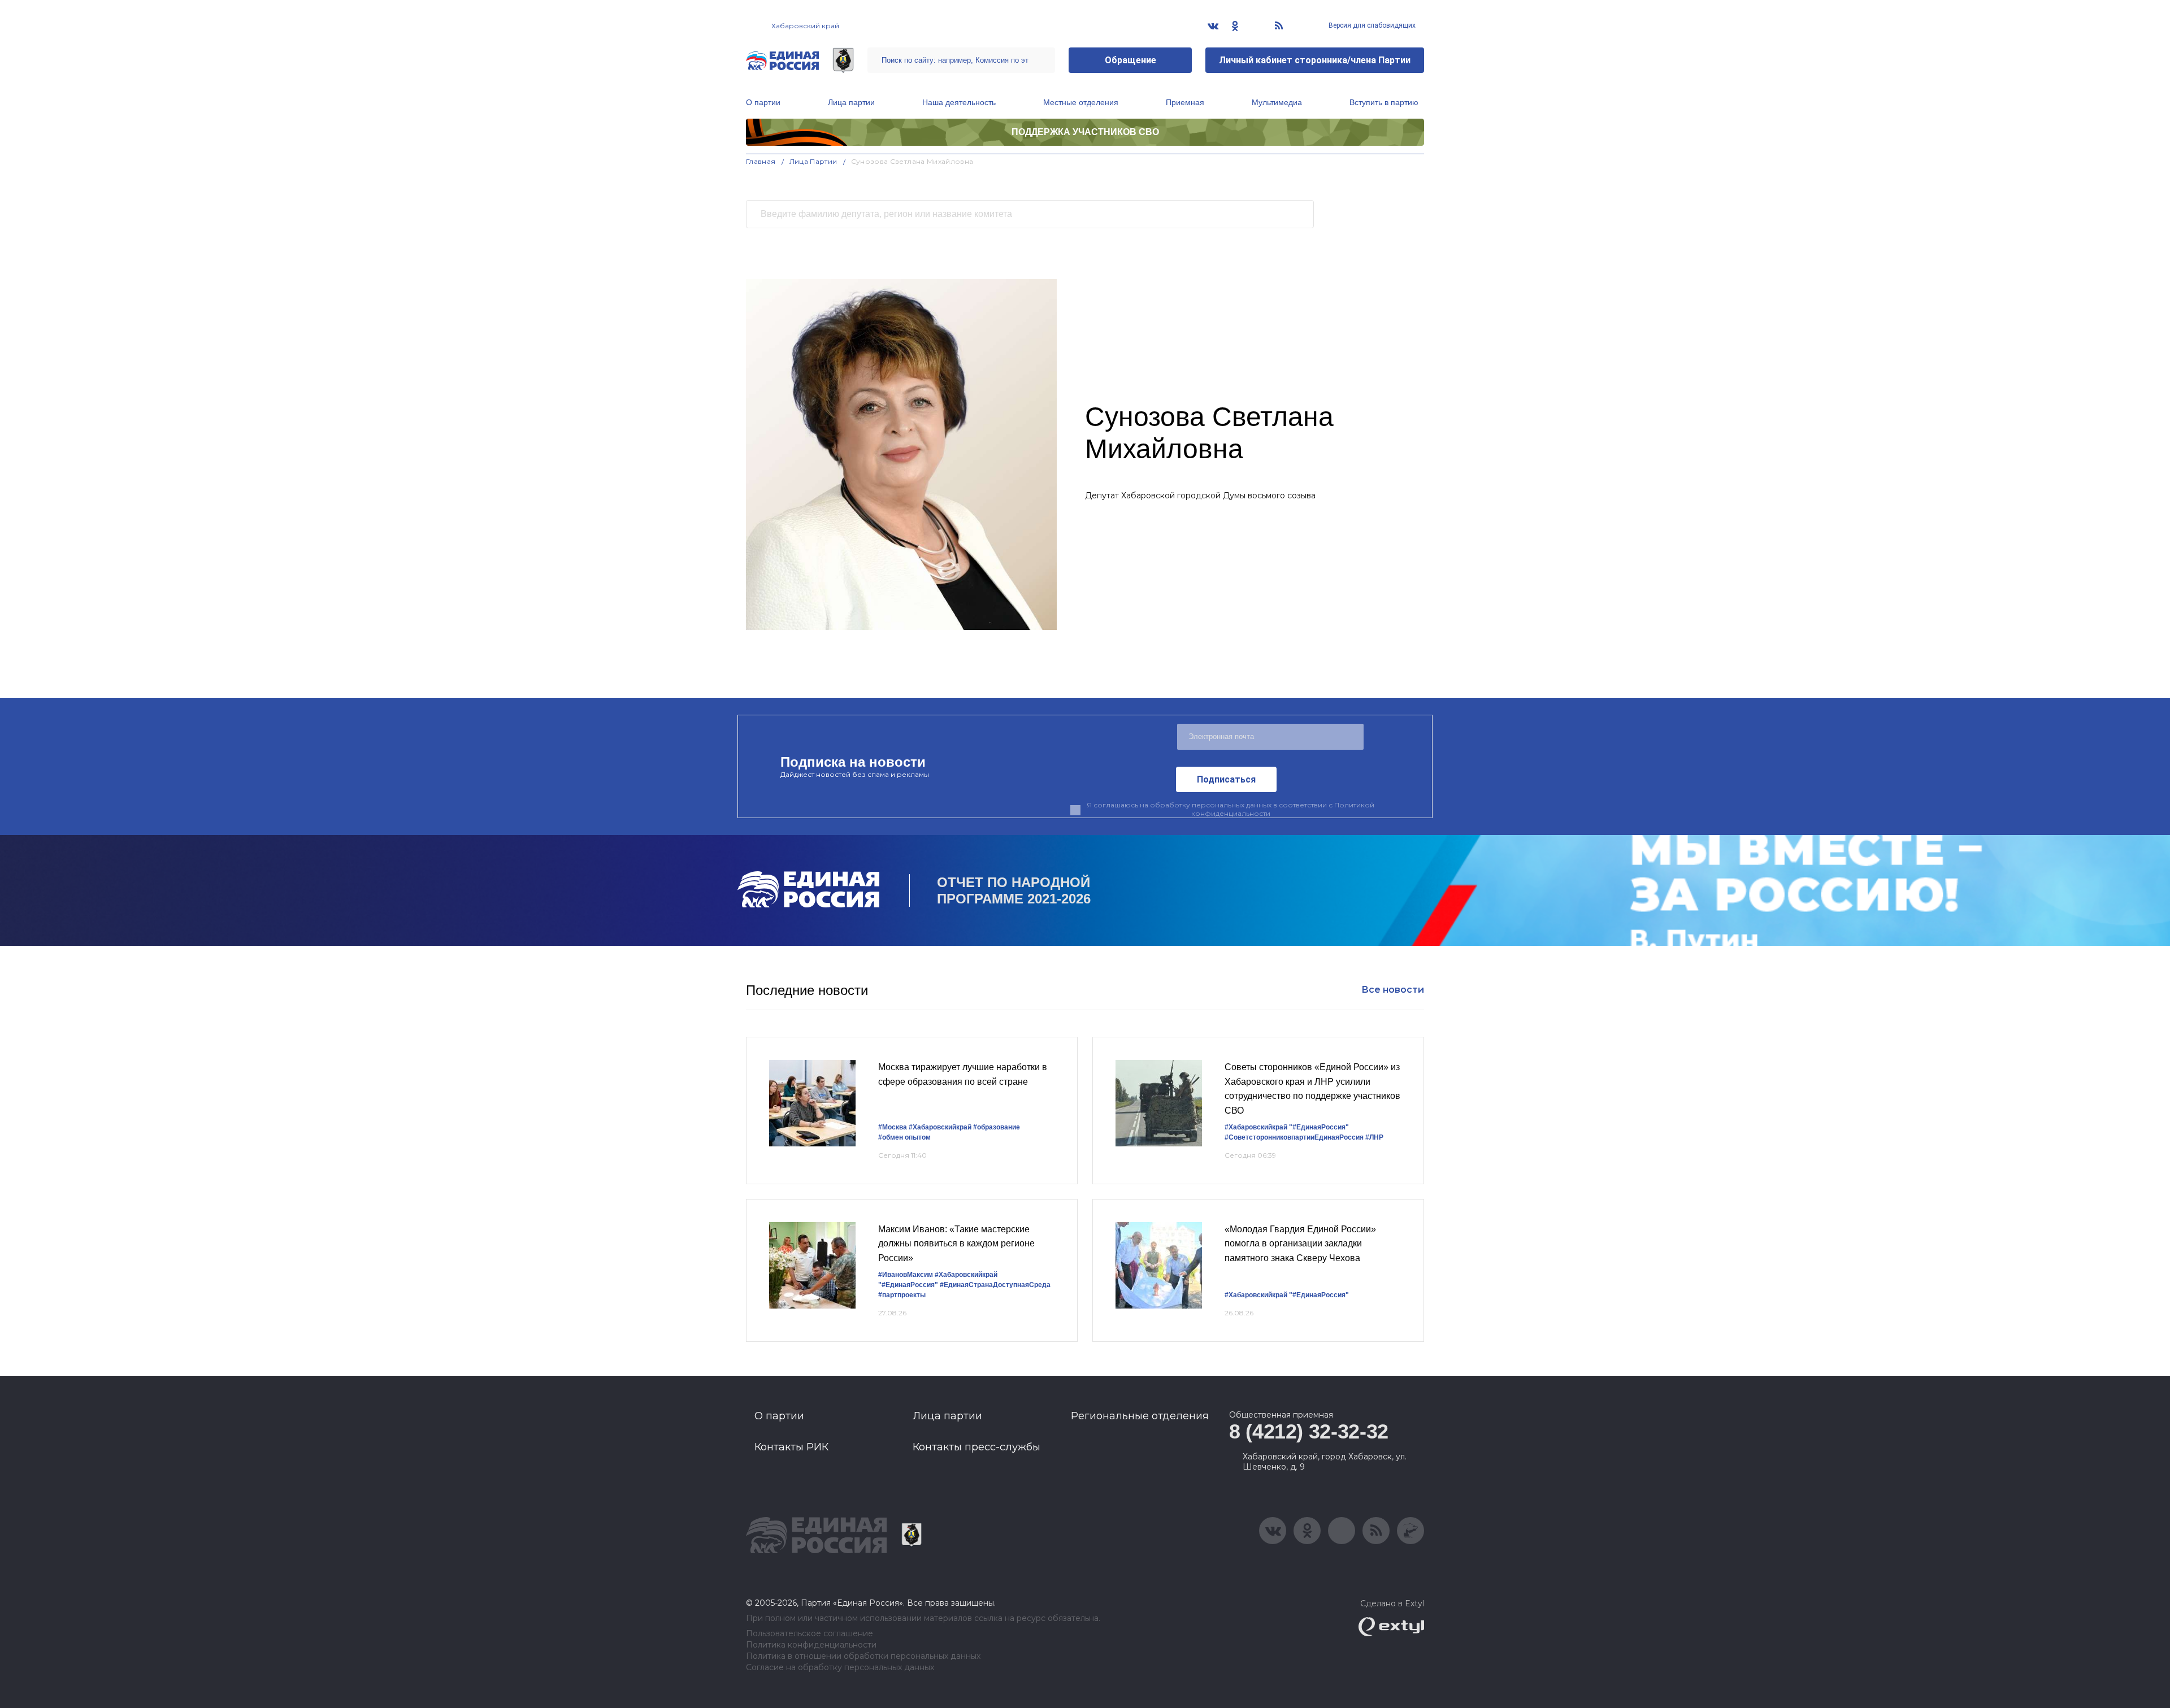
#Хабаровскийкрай (940, 1127)
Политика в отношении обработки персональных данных (863, 1656)
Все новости (1393, 990)
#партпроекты (902, 1295)
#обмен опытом (904, 1137)
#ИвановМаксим (906, 1275)
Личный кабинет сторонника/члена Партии (1315, 60)
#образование (997, 1127)
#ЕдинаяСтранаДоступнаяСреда (995, 1285)
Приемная (1185, 102)
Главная (761, 161)
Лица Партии (813, 161)
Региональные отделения (1140, 1416)
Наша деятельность (959, 102)
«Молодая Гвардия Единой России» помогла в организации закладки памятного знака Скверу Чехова (1300, 1244)
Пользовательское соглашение (810, 1634)
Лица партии (851, 102)
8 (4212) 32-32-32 (1309, 1431)
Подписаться (1226, 779)
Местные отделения (1081, 102)
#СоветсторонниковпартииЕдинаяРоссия (1294, 1137)
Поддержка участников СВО (1085, 132)
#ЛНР (1374, 1137)
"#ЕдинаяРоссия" (1319, 1127)
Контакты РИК (791, 1447)
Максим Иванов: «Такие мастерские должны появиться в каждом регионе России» (956, 1244)
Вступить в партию (1384, 102)
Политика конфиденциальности (811, 1645)
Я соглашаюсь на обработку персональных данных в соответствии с (1231, 809)
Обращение (1130, 60)
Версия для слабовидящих (1371, 25)
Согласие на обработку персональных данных (840, 1668)
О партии (763, 102)
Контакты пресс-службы (976, 1447)
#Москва (893, 1127)
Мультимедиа (1277, 102)
